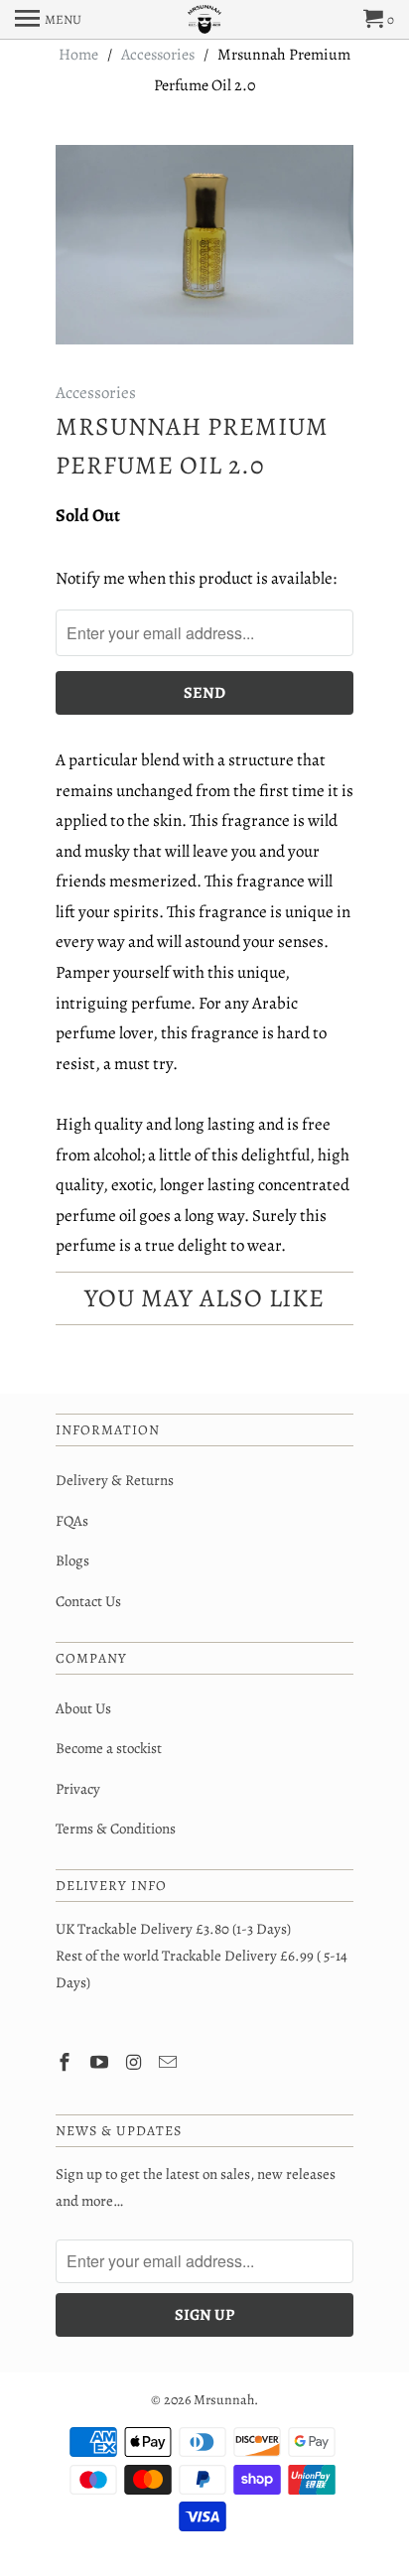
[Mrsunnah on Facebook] (67, 2063)
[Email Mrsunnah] (170, 2063)
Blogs (72, 1560)
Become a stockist (109, 1748)
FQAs (72, 1521)
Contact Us (88, 1601)
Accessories (96, 393)
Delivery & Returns (115, 1480)
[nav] (48, 20)
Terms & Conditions (116, 1829)
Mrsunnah (224, 2400)
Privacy (78, 1789)
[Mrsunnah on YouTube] (101, 2063)
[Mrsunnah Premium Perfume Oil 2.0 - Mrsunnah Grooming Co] (204, 245)
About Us (83, 1708)
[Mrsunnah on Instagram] (136, 2063)
